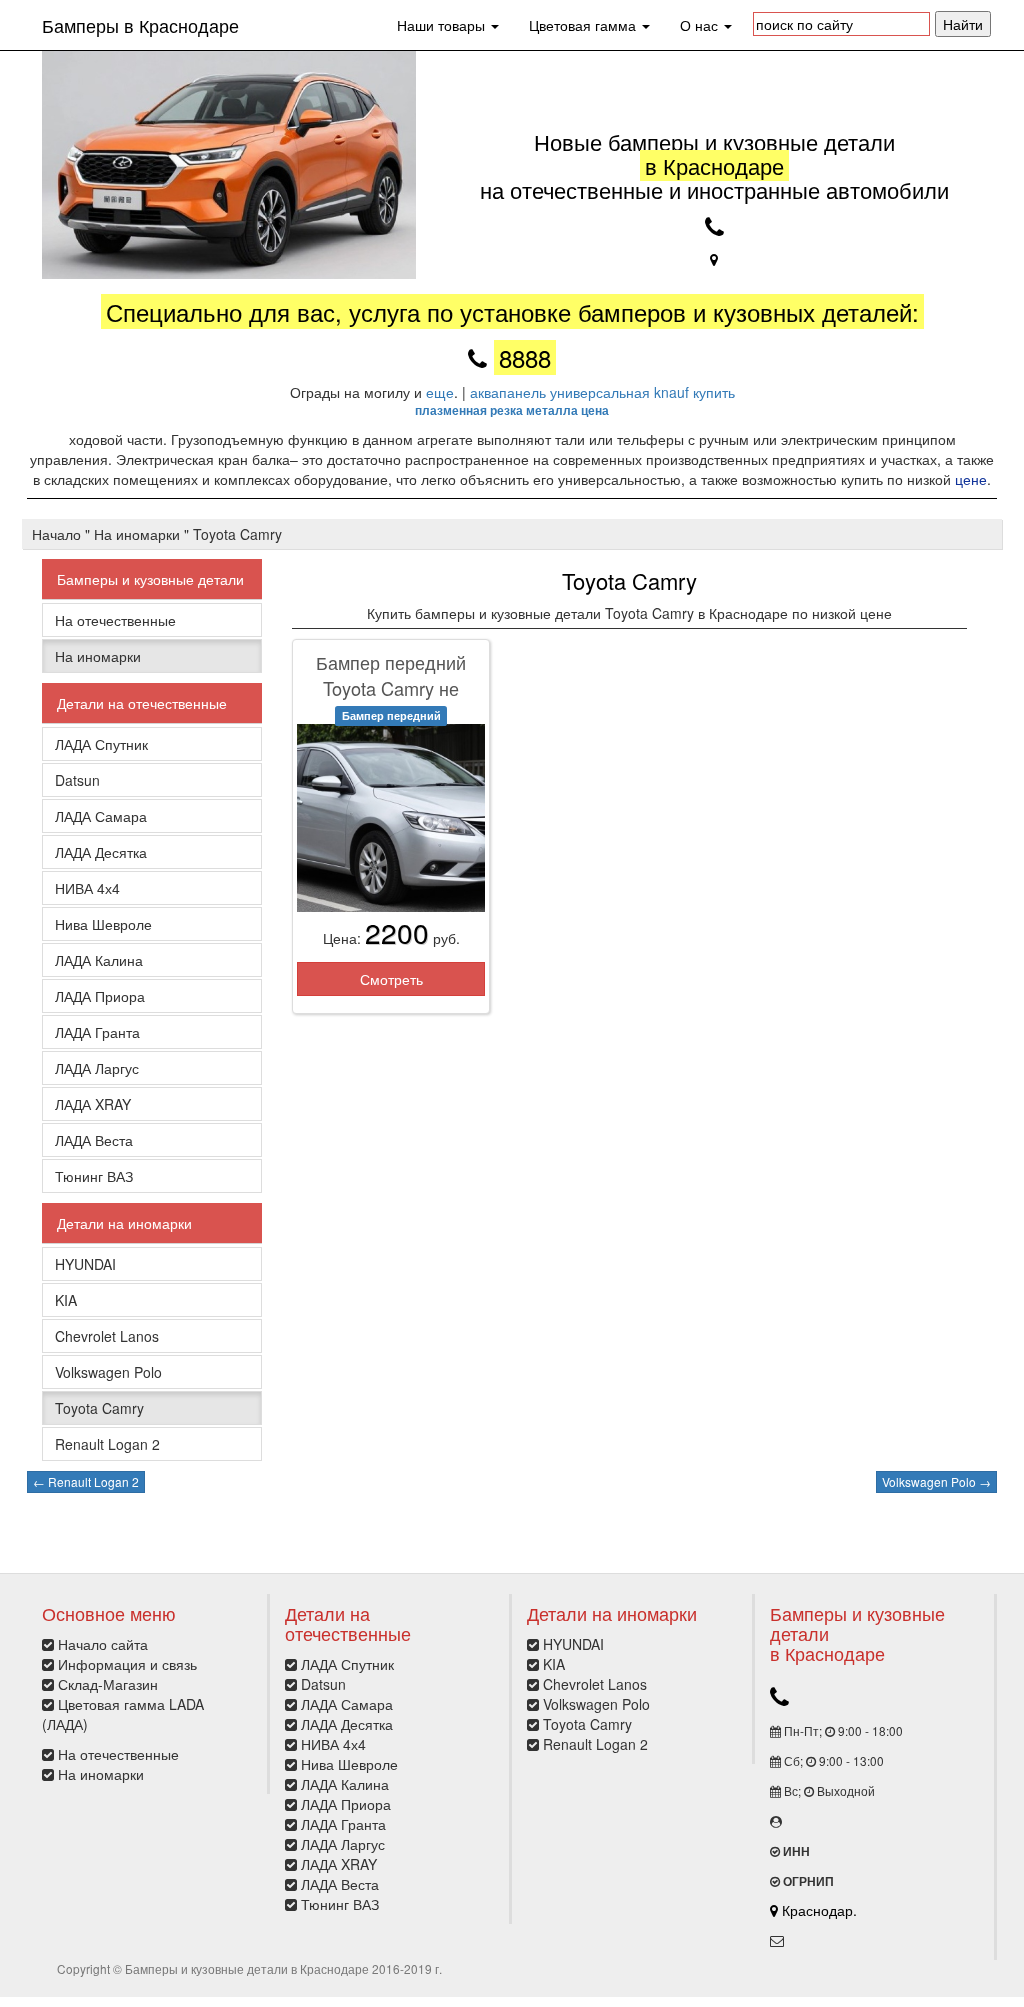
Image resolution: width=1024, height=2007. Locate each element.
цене (971, 479)
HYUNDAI (85, 1264)
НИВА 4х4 (87, 888)
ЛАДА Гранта (97, 1032)
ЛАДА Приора (100, 996)
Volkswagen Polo (108, 1372)
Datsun (77, 780)
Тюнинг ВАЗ (94, 1176)
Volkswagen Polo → (936, 1481)
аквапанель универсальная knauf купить (602, 392)
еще (440, 392)
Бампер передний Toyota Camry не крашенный (391, 688)
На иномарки (98, 656)
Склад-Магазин (108, 1684)
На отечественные (115, 620)
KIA (66, 1300)
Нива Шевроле (103, 924)
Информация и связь (127, 1664)
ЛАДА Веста (94, 1140)
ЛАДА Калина (99, 960)
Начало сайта (103, 1644)
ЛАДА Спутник (101, 744)
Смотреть (391, 979)
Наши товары (443, 25)
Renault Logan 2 (107, 1444)
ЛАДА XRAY (93, 1104)
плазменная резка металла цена (512, 410)
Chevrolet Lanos (107, 1336)
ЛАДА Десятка (101, 852)
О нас (701, 25)
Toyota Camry (99, 1408)
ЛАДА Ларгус (97, 1068)
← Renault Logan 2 (86, 1481)
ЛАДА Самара (101, 816)
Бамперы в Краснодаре (140, 25)
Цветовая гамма (584, 25)
